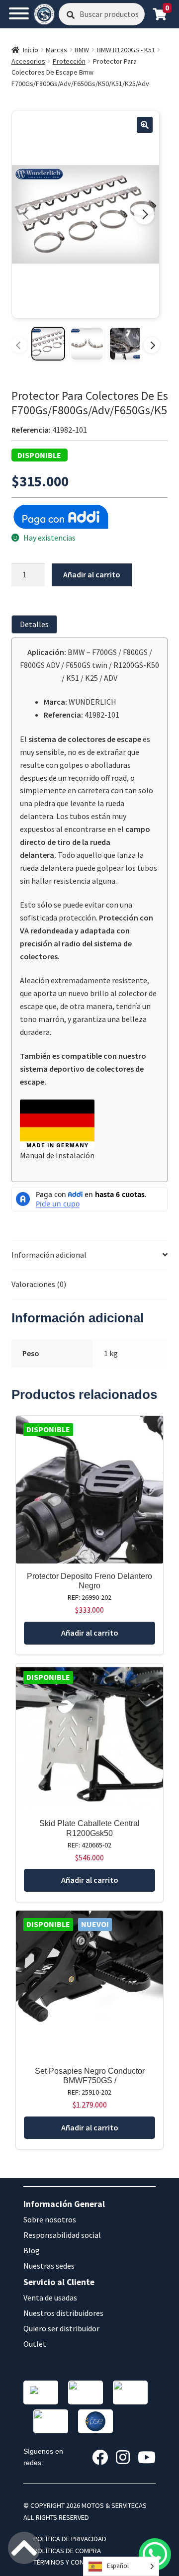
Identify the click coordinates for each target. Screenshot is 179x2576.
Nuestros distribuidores (63, 2313)
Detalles (34, 624)
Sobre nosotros (50, 2219)
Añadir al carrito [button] (90, 1633)
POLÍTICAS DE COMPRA (67, 2551)
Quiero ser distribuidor (61, 2328)
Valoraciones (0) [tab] (39, 1284)
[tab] (36, 624)
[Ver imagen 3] (126, 344)
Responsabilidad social (62, 2235)
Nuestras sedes (49, 2266)
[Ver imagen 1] (48, 344)
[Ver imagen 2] (87, 344)
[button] (145, 125)
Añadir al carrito (92, 574)
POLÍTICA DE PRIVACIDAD (70, 2539)
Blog (32, 2250)
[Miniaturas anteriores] (19, 345)
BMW (82, 50)
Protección (69, 61)
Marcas (56, 50)
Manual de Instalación (57, 1155)
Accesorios (28, 61)
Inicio (31, 50)
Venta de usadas (50, 2298)
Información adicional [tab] (49, 1255)
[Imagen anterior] (27, 214)
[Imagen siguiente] (144, 214)
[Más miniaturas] (152, 345)
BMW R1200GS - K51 (126, 50)
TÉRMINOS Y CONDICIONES (73, 2562)
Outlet (35, 2344)
